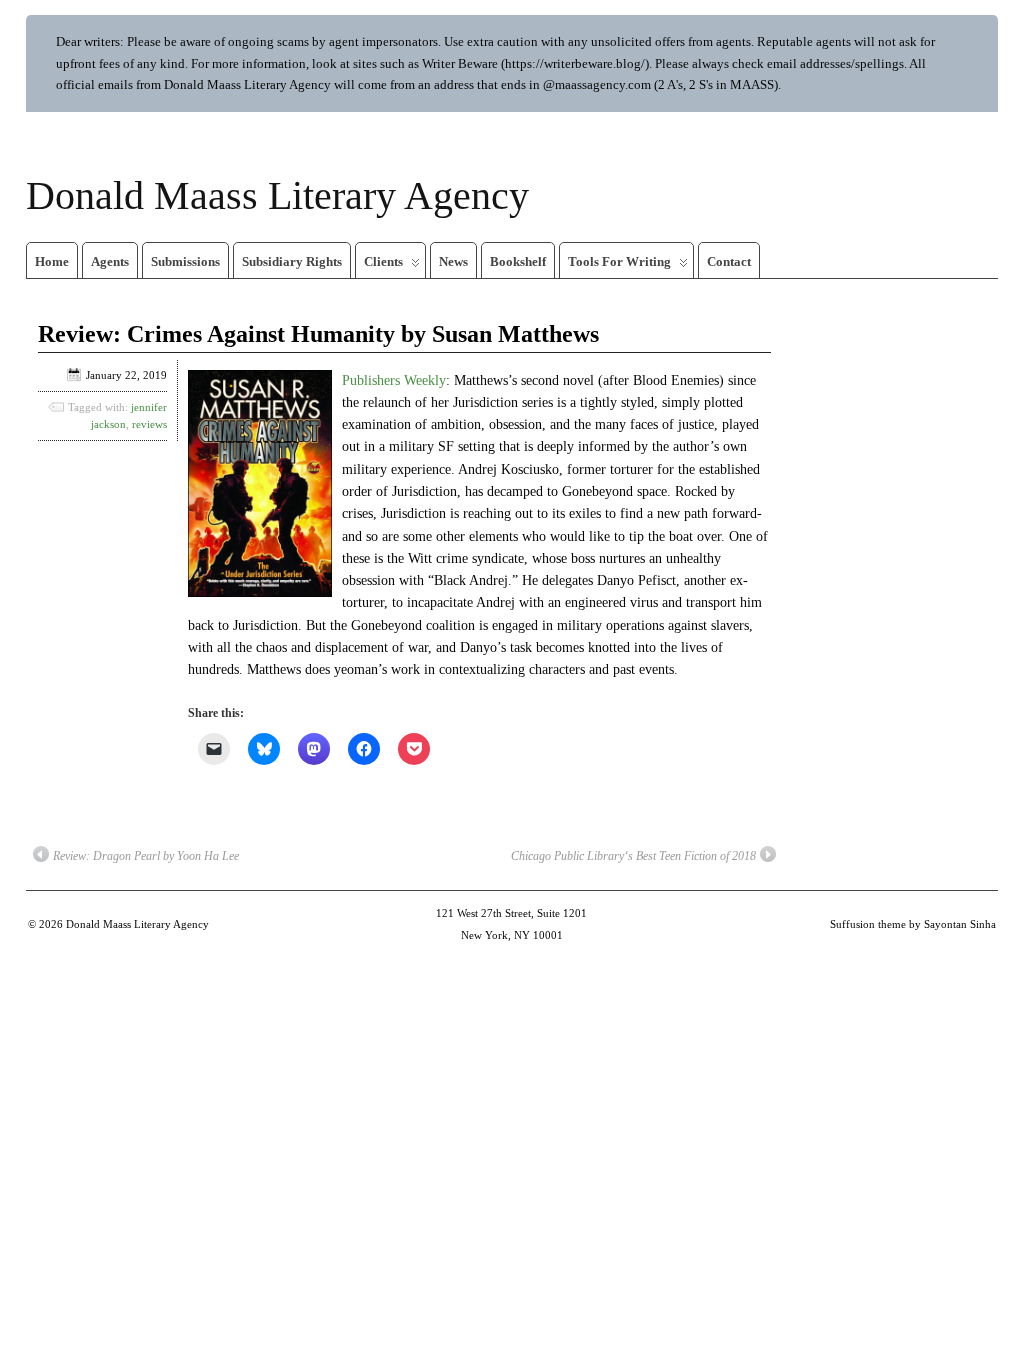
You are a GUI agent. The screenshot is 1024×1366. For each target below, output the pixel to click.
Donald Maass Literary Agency (277, 195)
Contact (729, 261)
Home (52, 261)
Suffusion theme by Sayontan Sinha (913, 924)
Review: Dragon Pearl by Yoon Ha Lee (146, 856)
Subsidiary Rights (292, 261)
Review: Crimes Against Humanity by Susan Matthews (318, 334)
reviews (149, 424)
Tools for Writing (619, 261)
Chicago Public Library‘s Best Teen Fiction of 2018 (633, 856)
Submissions (185, 261)
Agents (110, 261)
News (453, 261)
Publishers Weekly (394, 380)
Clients (383, 261)
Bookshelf (518, 261)
